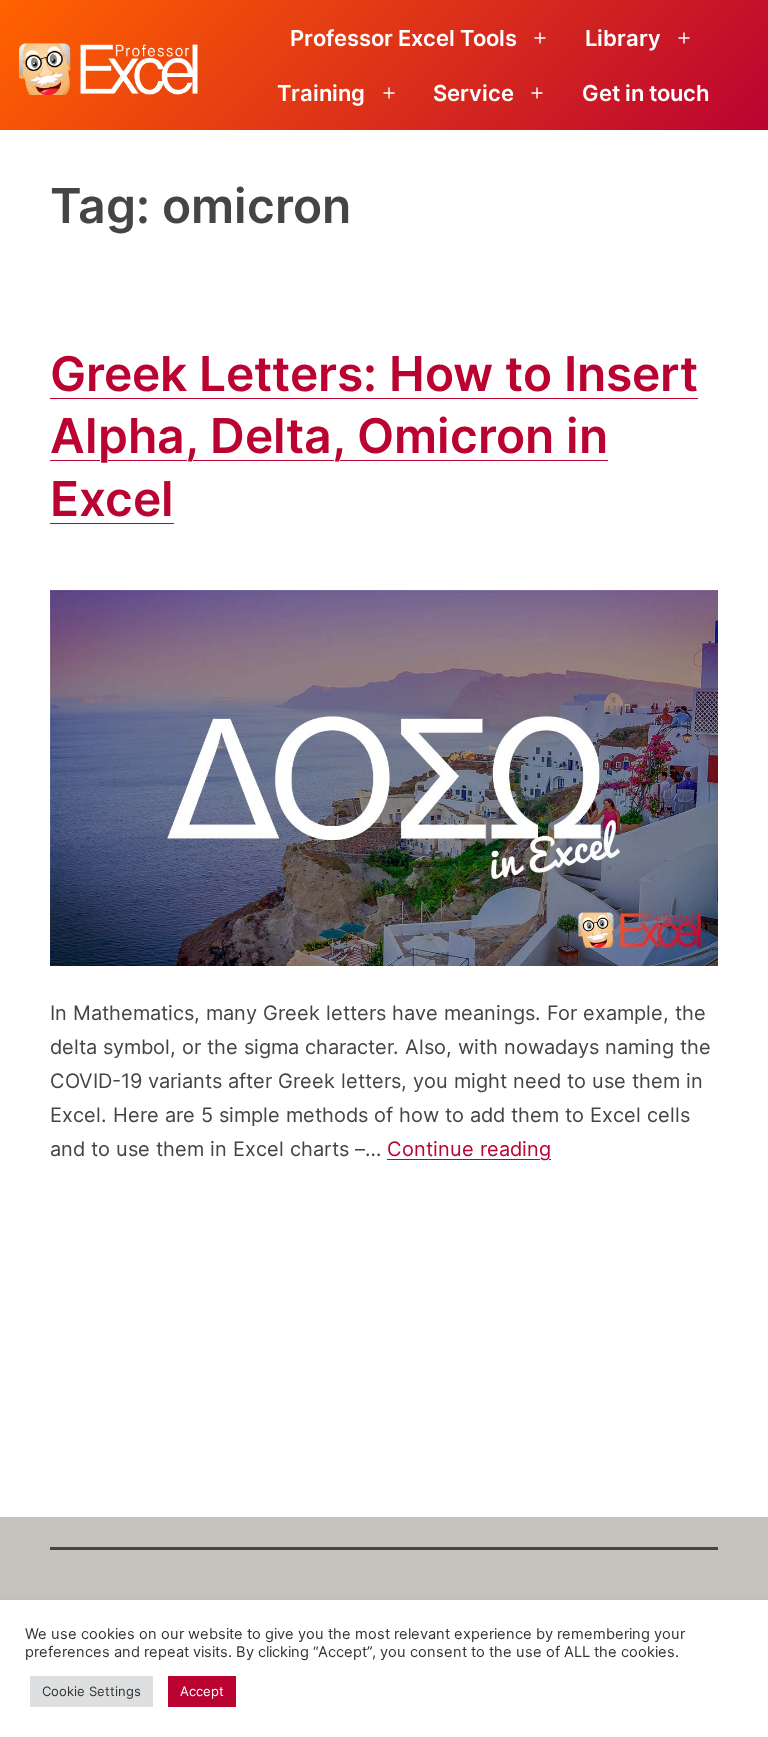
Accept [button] (202, 1691)
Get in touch (645, 93)
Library (623, 38)
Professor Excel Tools (403, 38)
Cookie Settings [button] (91, 1691)
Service (473, 93)
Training (321, 93)
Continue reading (469, 1149)
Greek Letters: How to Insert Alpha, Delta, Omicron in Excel (374, 436)
